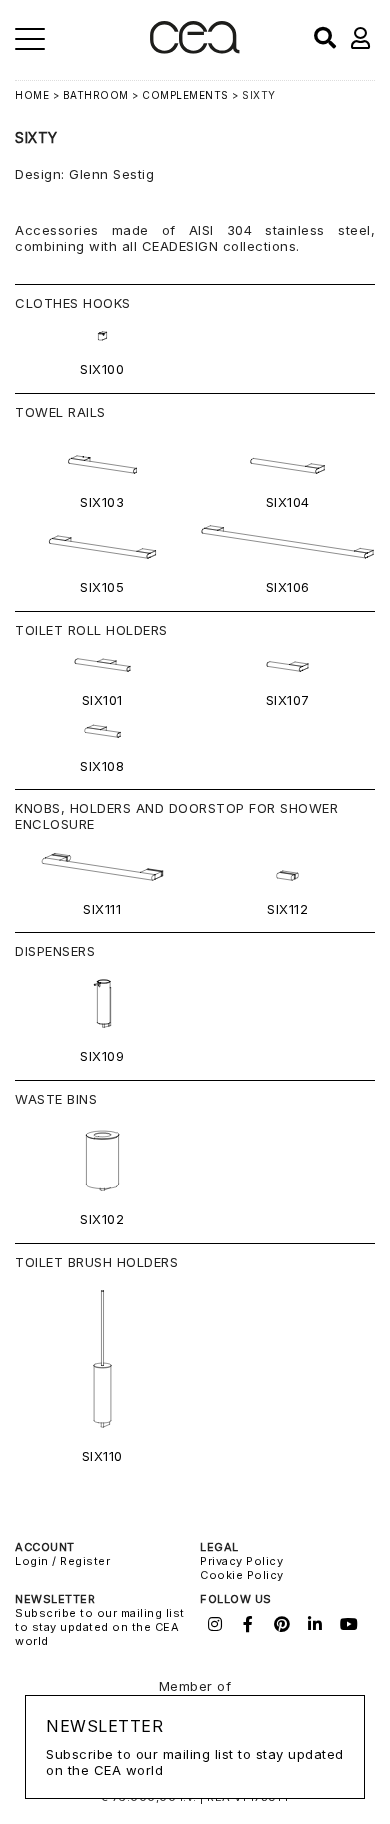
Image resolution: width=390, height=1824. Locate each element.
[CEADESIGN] (194, 49)
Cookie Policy (242, 1575)
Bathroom (96, 95)
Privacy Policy (241, 1561)
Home (32, 95)
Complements (185, 95)
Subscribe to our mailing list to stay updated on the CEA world (100, 1627)
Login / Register (62, 1561)
